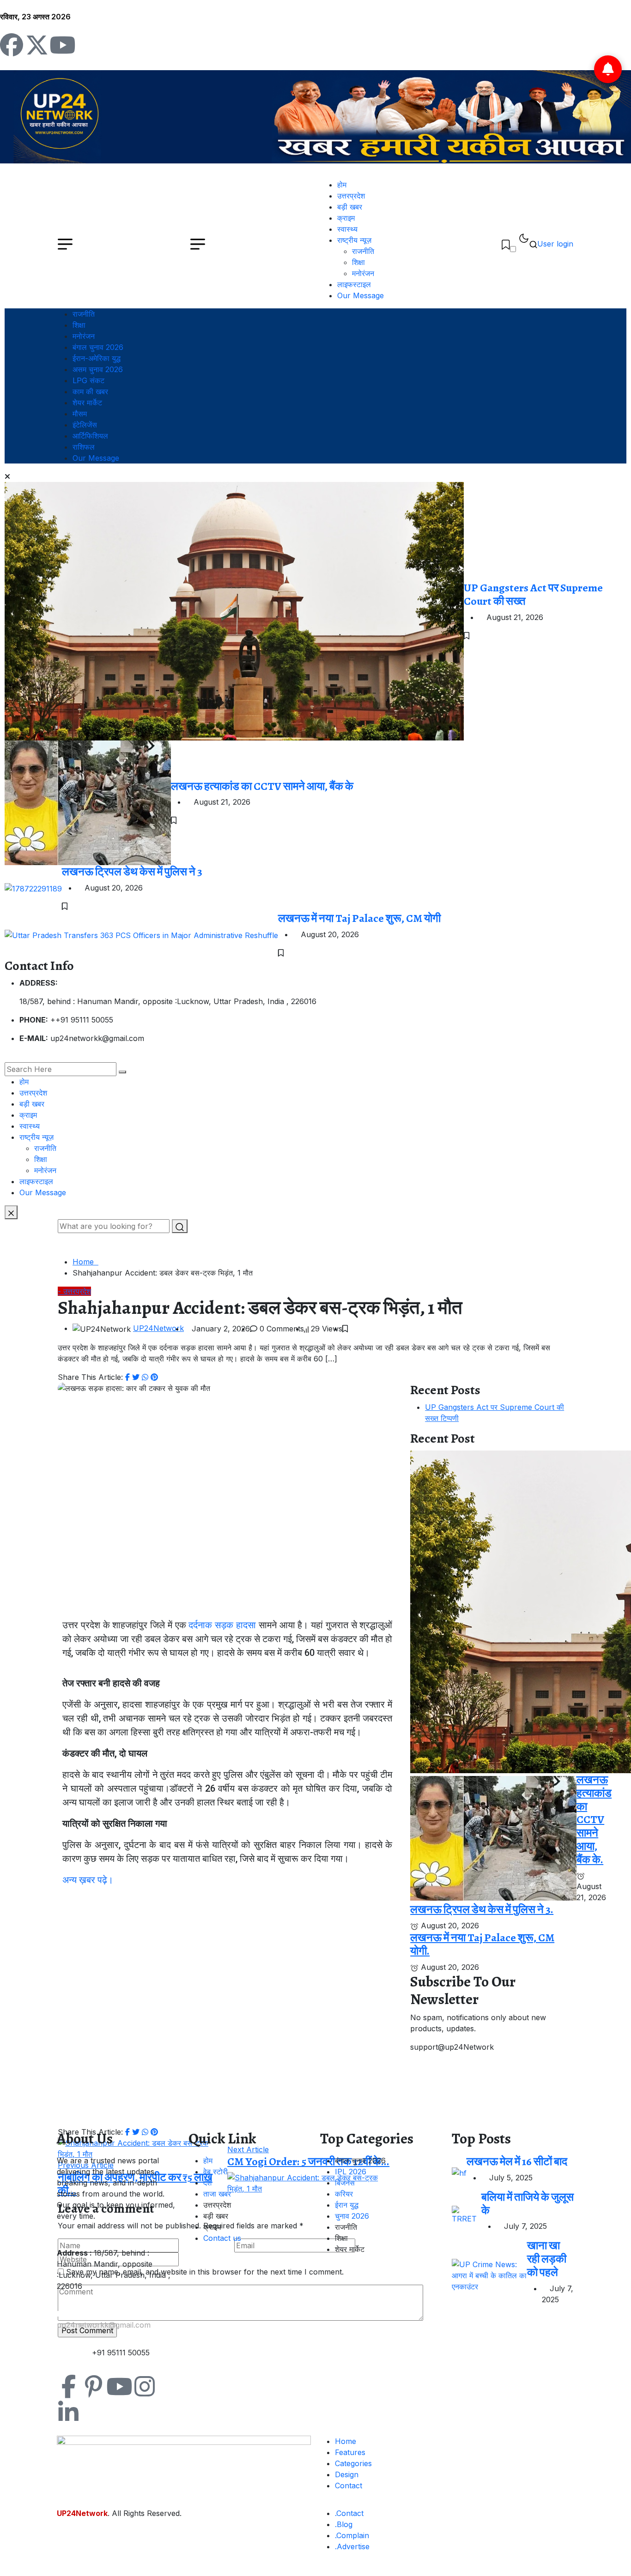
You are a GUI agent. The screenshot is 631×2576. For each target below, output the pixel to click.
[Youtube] (62, 45)
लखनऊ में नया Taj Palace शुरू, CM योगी (359, 918)
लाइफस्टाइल (354, 284)
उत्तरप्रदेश (351, 196)
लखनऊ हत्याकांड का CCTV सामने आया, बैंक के (262, 786)
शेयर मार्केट (87, 403)
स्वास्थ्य (347, 229)
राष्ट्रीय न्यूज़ (354, 240)
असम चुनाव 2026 (98, 369)
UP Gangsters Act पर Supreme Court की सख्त (533, 594)
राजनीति (363, 251)
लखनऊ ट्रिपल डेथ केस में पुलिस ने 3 (132, 872)
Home (85, 1262)
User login (555, 244)
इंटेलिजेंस (85, 425)
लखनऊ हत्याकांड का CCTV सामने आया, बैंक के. (594, 1820)
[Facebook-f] (68, 2386)
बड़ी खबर (350, 207)
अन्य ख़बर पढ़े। (88, 1880)
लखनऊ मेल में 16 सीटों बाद (517, 2161)
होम (342, 185)
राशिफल (84, 447)
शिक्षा (358, 262)
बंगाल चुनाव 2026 (98, 347)
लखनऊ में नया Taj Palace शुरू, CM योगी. (482, 1944)
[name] (506, 244)
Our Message (361, 295)
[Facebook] (12, 45)
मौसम (80, 414)
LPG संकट (88, 380)
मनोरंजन (363, 273)
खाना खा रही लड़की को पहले (547, 2259)
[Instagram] (145, 2386)
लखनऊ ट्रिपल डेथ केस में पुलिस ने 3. (482, 1909)
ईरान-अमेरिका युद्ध (97, 358)
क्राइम (346, 218)
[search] (122, 1072)
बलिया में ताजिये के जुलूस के (528, 2204)
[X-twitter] (37, 45)
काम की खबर (90, 391)
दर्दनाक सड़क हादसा (222, 1625)
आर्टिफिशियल (90, 436)
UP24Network (158, 1328)
